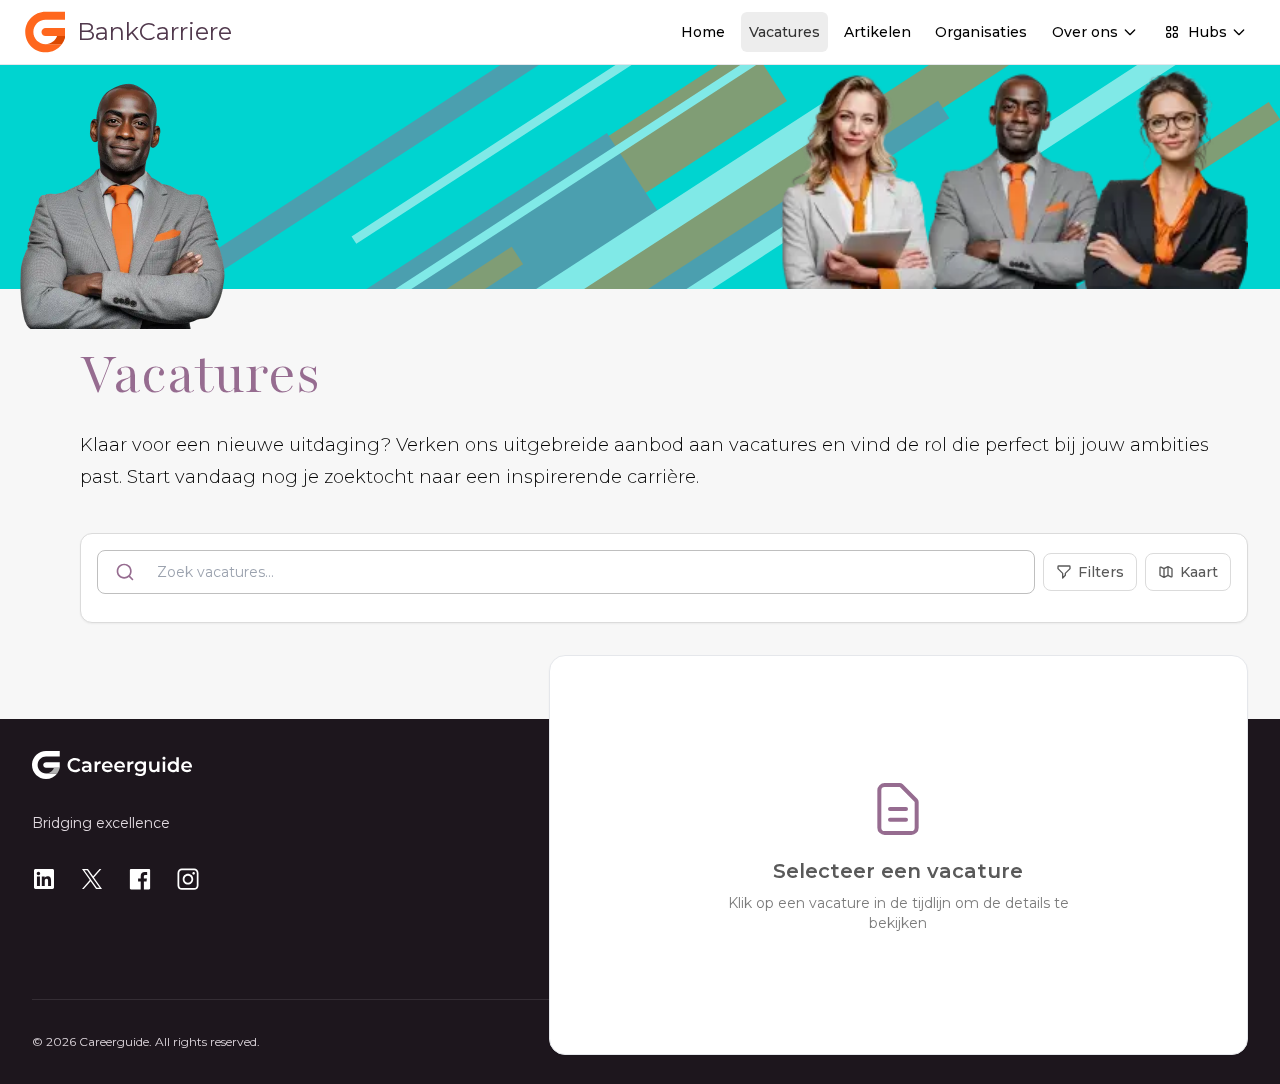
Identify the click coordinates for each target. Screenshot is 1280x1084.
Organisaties (981, 32)
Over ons (1085, 32)
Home (703, 32)
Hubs (1207, 32)
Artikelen (877, 32)
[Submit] (127, 572)
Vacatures (784, 32)
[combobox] (566, 572)
